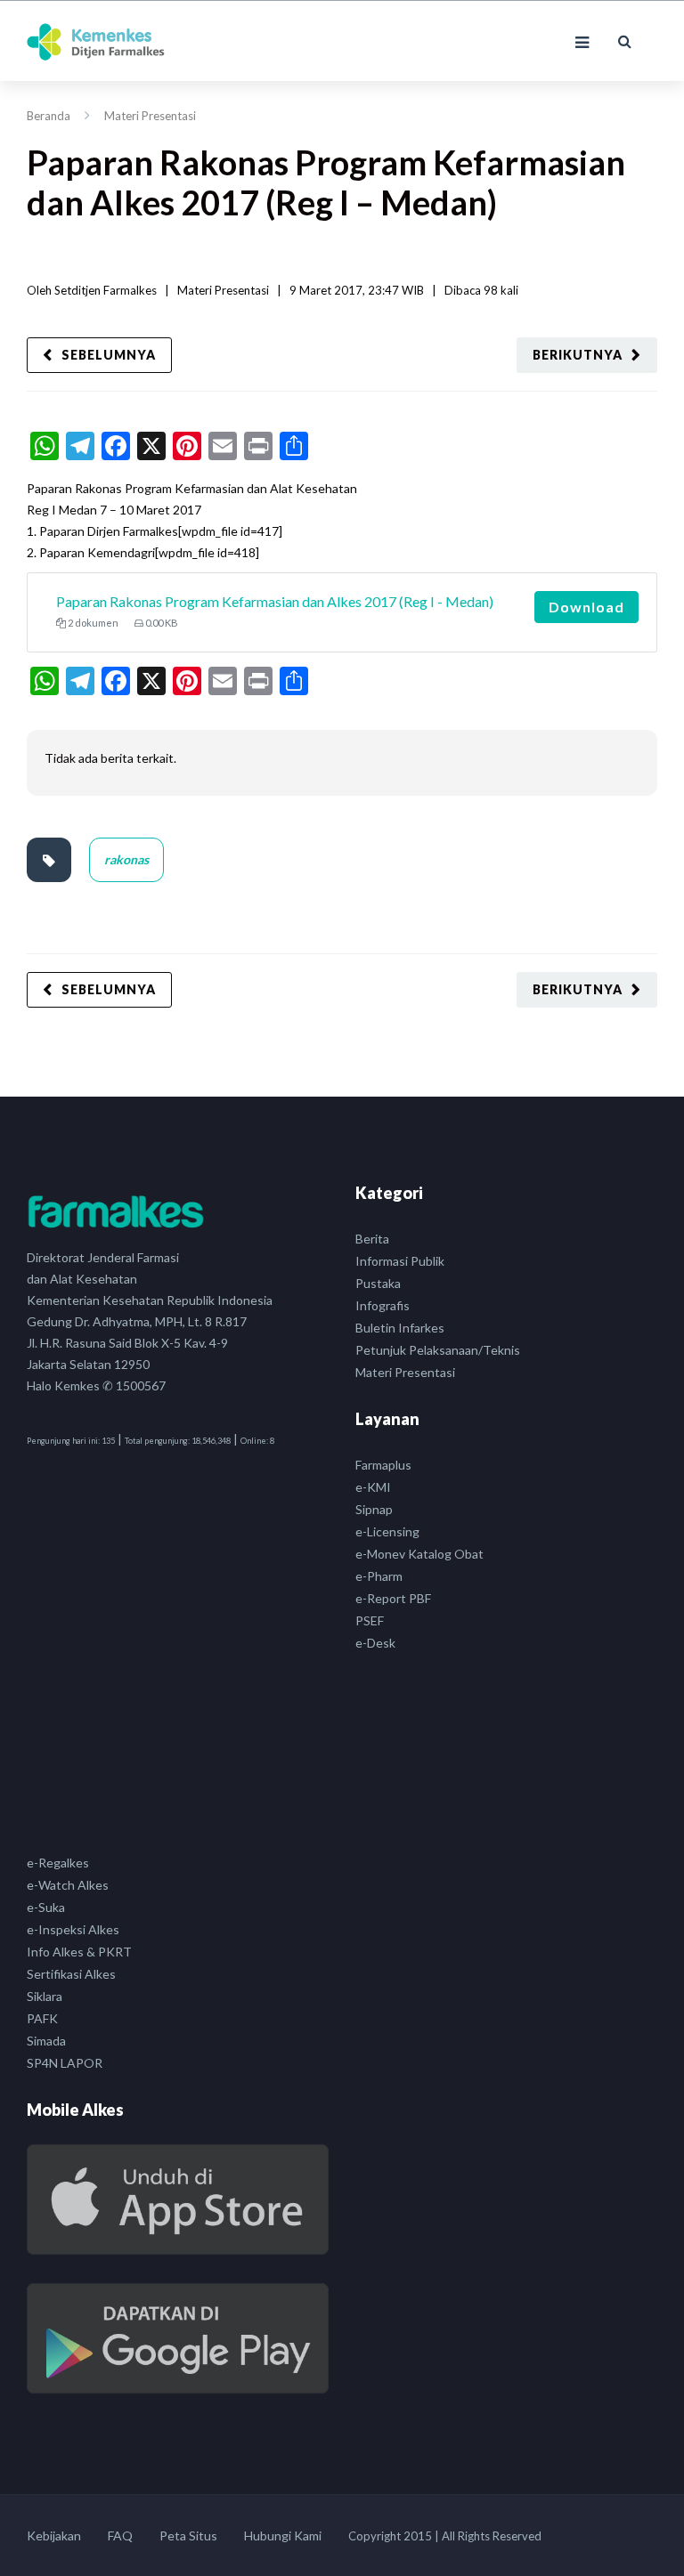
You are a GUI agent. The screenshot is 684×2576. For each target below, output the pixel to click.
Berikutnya (578, 355)
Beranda (49, 116)
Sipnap (374, 1509)
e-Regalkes (58, 1863)
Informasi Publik (400, 1261)
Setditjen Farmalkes (106, 290)
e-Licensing (387, 1531)
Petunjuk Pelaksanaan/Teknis (438, 1350)
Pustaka (378, 1283)
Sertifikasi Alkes (71, 1974)
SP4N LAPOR (65, 2063)
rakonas (126, 859)
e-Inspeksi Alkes (73, 1929)
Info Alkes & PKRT (79, 1952)
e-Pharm (379, 1576)
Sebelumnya (109, 355)
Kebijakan (54, 2535)
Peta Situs (188, 2535)
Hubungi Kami (283, 2535)
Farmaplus (383, 1465)
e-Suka (46, 1907)
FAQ (120, 2535)
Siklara (45, 1996)
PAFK (42, 2018)
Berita (372, 1239)
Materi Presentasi (150, 116)
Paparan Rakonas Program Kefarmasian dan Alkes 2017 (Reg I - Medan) (275, 601)
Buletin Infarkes (400, 1328)
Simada (46, 2041)
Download (586, 607)
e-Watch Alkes (68, 1885)
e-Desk (375, 1643)
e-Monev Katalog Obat (419, 1554)
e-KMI (373, 1487)
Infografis (383, 1305)
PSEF (370, 1620)
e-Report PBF (393, 1598)
